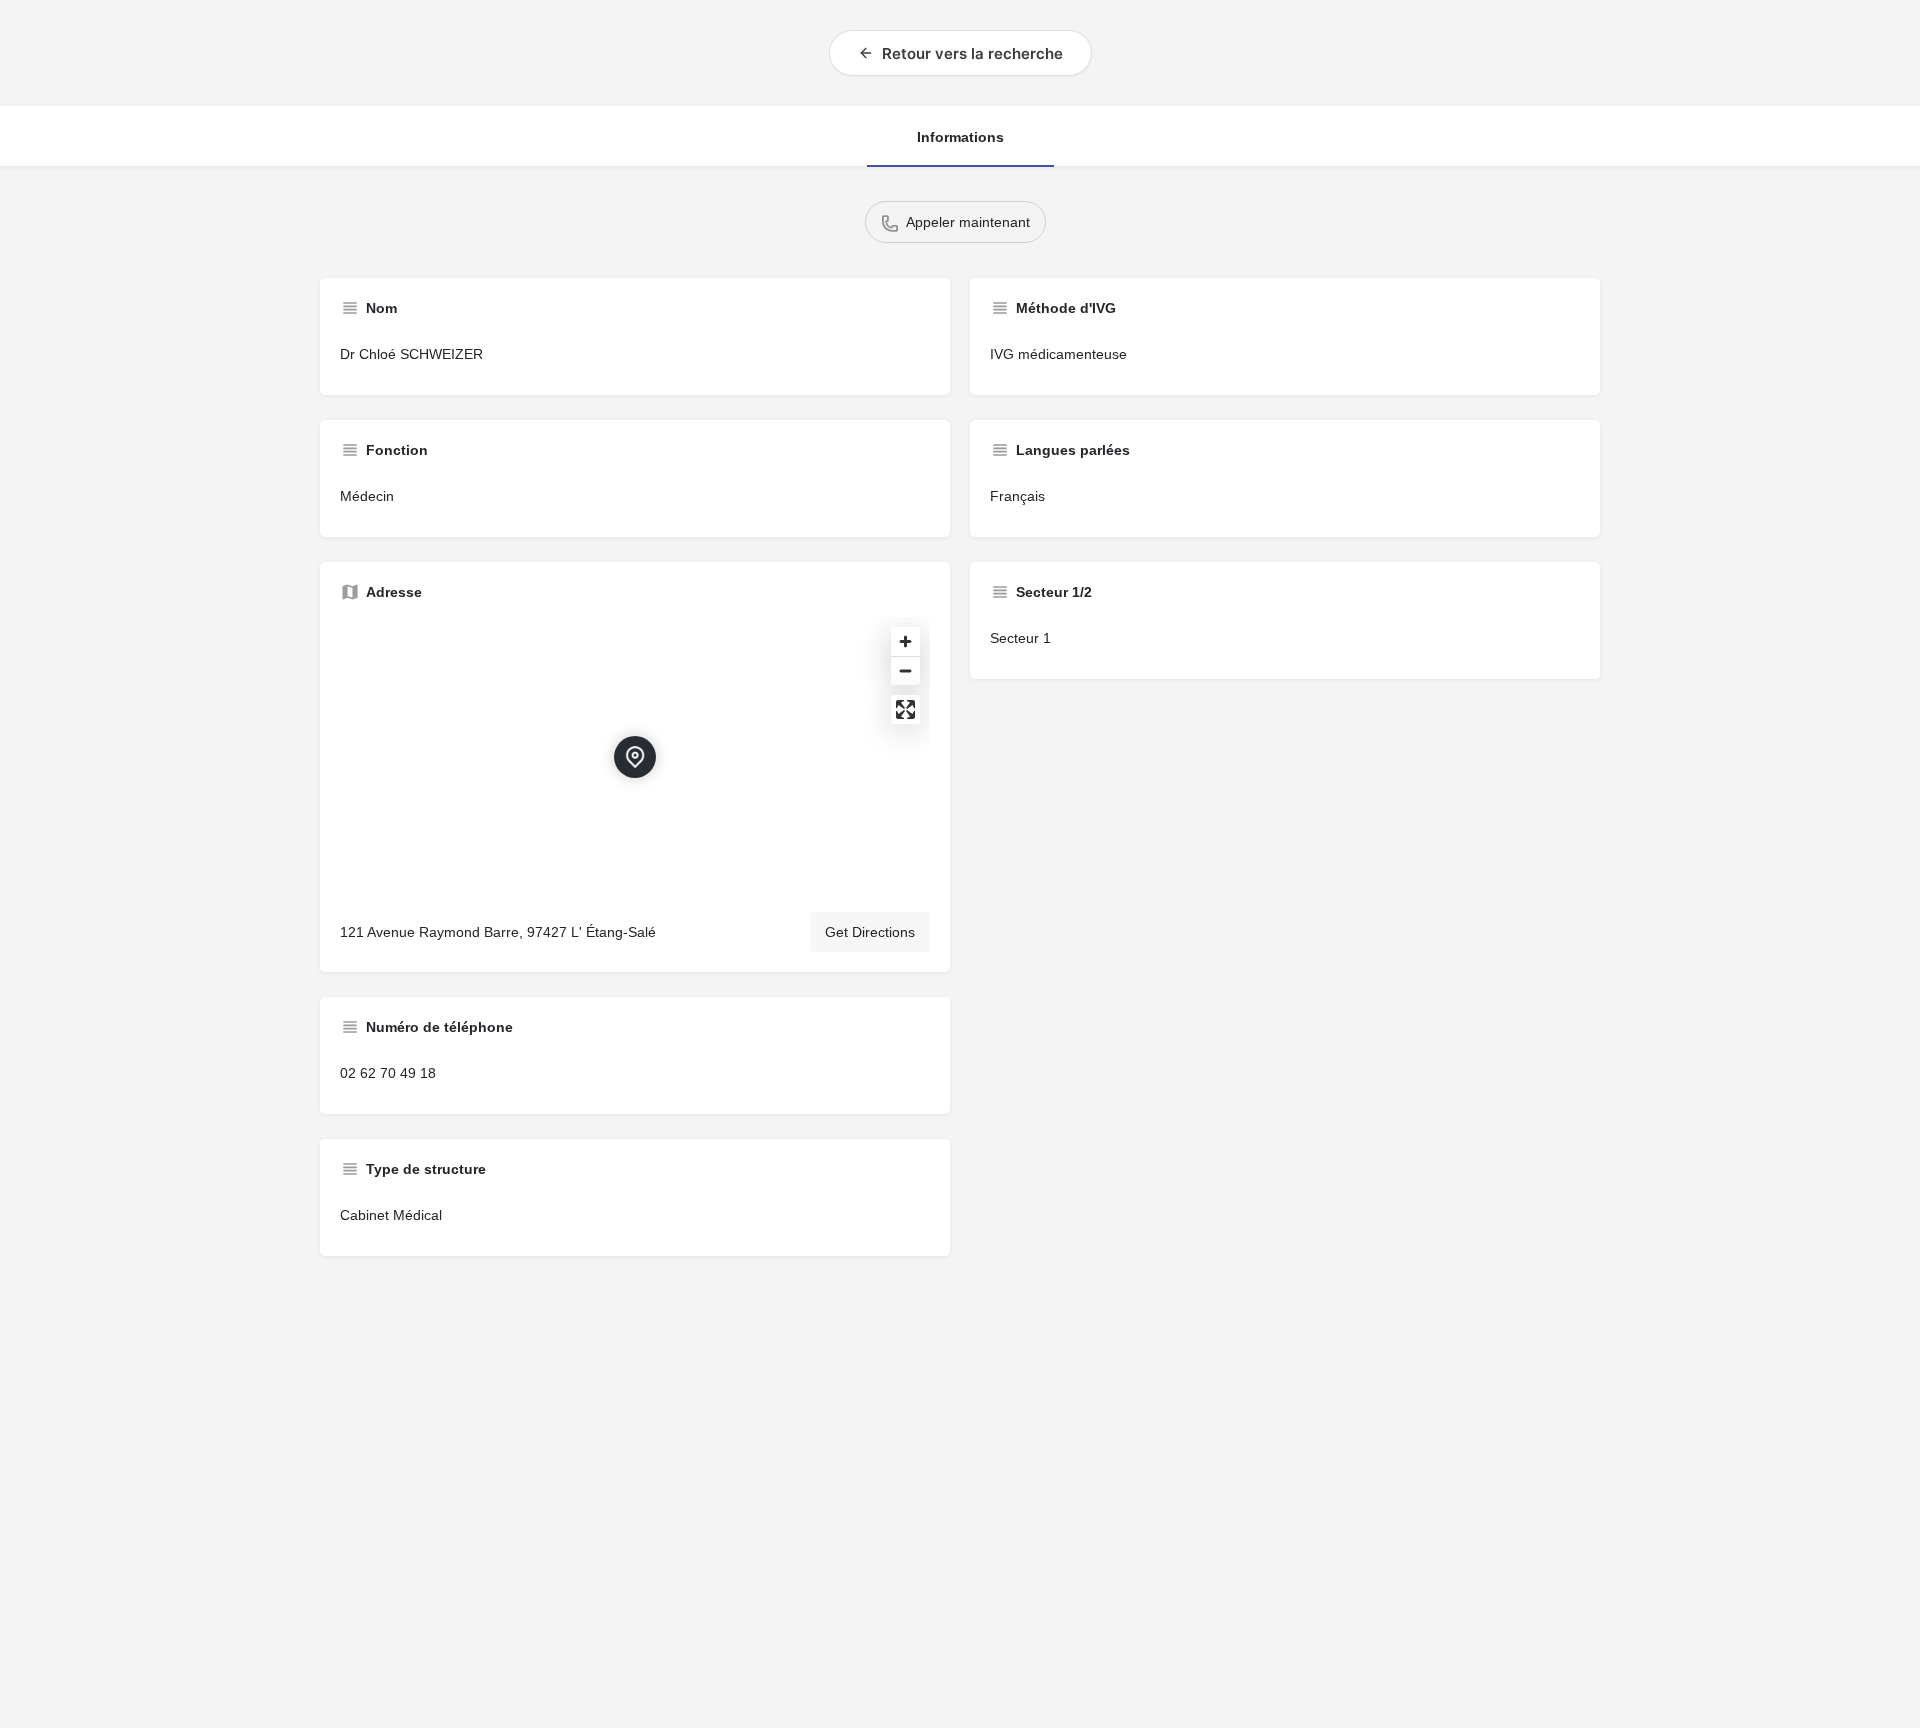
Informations (960, 137)
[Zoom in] (905, 641)
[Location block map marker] (635, 757)
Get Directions (870, 932)
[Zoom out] (905, 670)
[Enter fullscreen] (905, 709)
